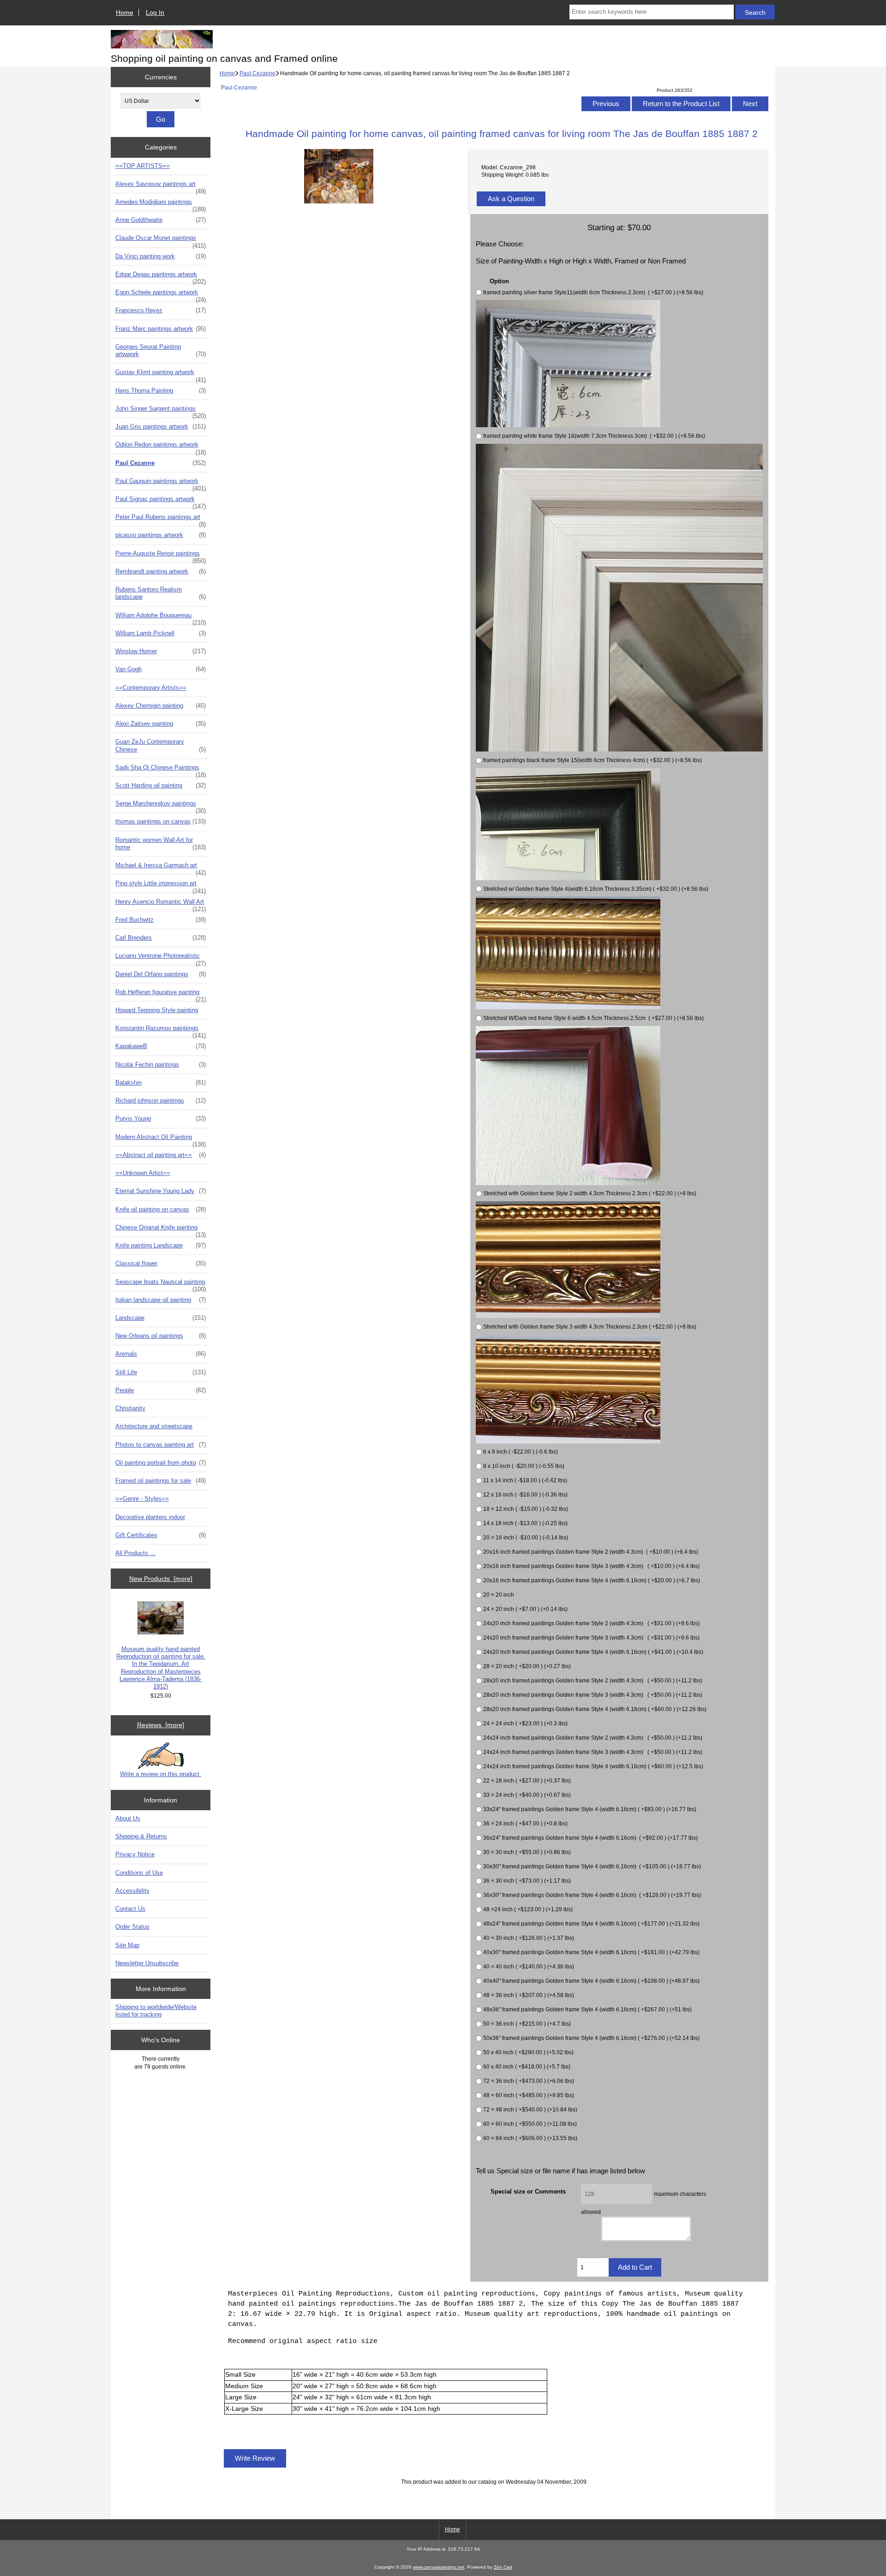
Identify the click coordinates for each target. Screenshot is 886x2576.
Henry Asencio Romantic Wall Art (161, 904)
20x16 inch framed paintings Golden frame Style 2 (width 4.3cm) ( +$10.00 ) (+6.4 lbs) (591, 1552)
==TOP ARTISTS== (143, 166)
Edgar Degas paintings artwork (161, 277)
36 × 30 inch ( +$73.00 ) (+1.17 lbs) (527, 1881)
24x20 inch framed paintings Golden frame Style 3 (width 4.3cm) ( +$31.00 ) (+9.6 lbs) (591, 1637)
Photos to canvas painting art (161, 1445)
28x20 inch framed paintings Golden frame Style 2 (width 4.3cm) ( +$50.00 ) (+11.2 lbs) (593, 1680)
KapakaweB (161, 1046)
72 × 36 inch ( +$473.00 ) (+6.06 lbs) (529, 2081)
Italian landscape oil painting (161, 1300)
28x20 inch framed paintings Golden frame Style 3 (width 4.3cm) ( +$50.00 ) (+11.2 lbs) (593, 1695)
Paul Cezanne (257, 73)
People (161, 1390)
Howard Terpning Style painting (157, 1010)
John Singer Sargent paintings (161, 411)
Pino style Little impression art (161, 886)
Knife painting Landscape (161, 1245)
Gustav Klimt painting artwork (161, 375)
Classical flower (161, 1263)
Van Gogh (161, 669)
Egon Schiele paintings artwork (161, 295)
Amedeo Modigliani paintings (161, 204)
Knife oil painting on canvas (161, 1209)
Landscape (161, 1318)
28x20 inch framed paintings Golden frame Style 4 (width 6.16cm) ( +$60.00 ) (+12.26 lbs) (595, 1709)
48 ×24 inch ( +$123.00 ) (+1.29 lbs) (528, 1909)
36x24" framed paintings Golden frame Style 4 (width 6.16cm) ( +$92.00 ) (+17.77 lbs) (590, 1838)
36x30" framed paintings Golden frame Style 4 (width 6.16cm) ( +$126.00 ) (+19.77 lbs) (592, 1895)
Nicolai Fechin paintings (161, 1064)
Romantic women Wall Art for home (161, 844)
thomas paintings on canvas (161, 821)
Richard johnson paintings (161, 1100)
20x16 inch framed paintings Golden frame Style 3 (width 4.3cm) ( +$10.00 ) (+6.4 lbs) (591, 1566)
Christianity (130, 1408)
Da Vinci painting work (161, 256)
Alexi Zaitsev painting (161, 724)
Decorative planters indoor (150, 1517)
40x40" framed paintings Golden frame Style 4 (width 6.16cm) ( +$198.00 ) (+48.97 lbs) (591, 1981)
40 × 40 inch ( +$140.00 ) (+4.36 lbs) (529, 1966)
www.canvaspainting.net (439, 2567)
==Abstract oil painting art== (161, 1155)
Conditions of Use (139, 1873)
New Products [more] (161, 1579)
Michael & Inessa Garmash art (161, 868)
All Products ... (135, 1553)
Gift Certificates (161, 1535)
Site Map (127, 1945)
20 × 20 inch (499, 1595)
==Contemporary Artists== (151, 688)
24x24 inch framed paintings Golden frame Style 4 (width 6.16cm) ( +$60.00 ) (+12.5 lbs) (593, 1766)
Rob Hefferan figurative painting (161, 995)
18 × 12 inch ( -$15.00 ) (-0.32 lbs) (526, 1509)
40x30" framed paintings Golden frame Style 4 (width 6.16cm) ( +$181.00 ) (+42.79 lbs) (591, 1952)
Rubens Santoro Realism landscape (161, 593)
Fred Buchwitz (161, 920)
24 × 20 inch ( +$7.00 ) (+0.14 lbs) (525, 1609)
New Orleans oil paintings (161, 1336)
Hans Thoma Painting (161, 391)
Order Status (132, 1927)
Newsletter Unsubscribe (147, 1963)
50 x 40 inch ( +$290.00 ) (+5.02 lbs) (528, 2052)
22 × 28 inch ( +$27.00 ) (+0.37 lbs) (527, 1780)
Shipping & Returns (141, 1836)
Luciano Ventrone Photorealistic (161, 958)
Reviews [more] (161, 1725)
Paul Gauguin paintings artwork (161, 483)
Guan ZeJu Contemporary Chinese (161, 745)
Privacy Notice (135, 1854)
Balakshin (161, 1082)
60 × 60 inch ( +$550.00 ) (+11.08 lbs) (530, 2124)
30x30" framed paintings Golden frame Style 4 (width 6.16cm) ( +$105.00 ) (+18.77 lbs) (592, 1866)
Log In (155, 12)
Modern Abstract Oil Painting (161, 1139)
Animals (161, 1354)
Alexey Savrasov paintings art (161, 186)
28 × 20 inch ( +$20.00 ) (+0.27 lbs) (527, 1666)
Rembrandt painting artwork (161, 571)
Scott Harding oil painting (161, 785)
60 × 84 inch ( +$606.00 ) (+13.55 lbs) (530, 2138)
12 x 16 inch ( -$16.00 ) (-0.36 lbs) (525, 1494)
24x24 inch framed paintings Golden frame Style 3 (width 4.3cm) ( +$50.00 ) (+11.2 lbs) (593, 1752)
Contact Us (130, 1909)
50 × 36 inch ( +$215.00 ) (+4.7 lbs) (527, 2024)
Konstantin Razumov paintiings (161, 1031)
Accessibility (132, 1891)
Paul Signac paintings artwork (161, 501)
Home (125, 12)
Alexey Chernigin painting (161, 706)
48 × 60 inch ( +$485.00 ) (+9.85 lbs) (529, 2095)
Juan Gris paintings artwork (161, 426)
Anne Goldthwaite (161, 220)
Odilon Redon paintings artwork (161, 447)
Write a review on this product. (161, 1774)
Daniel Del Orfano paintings (161, 974)
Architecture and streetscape (154, 1426)
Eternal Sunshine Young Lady (161, 1191)
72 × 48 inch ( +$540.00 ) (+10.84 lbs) (530, 2109)
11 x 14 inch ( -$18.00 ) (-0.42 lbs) (525, 1480)
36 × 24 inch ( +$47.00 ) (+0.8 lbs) (525, 1823)
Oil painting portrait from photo (161, 1463)
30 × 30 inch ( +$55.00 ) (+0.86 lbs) (527, 1852)
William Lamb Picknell (161, 633)
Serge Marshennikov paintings (161, 806)
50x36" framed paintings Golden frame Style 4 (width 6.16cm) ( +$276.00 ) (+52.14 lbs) (591, 2038)
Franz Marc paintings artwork (161, 329)
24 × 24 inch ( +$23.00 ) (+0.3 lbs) (525, 1723)
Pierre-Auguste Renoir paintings (161, 556)
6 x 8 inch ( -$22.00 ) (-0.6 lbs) (521, 1452)
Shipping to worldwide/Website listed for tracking (156, 2011)
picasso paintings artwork (161, 535)
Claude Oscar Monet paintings (161, 240)
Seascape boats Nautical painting (161, 1284)
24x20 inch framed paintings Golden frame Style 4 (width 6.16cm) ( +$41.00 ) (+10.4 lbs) (593, 1652)
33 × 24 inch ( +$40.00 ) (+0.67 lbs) (527, 1795)
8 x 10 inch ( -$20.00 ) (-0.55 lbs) (524, 1466)
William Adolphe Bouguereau (161, 618)
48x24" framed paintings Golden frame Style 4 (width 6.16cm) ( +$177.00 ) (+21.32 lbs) (591, 1923)
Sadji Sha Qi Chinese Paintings (161, 770)
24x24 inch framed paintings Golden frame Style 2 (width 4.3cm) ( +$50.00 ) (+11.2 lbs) (593, 1738)
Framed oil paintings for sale (161, 1481)
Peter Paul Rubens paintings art (161, 519)
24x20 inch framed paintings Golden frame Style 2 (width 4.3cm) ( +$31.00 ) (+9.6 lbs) (591, 1623)
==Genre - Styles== (142, 1499)
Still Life (161, 1372)
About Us (128, 1818)
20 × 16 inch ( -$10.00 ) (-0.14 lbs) (526, 1537)
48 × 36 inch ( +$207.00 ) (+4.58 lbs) (529, 1995)
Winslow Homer (161, 651)
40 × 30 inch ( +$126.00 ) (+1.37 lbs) (529, 1938)
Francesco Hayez (161, 310)
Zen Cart (503, 2567)
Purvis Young (161, 1118)
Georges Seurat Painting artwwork (161, 350)
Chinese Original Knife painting (161, 1230)
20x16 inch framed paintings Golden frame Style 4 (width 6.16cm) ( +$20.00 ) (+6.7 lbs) (592, 1580)
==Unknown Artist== (143, 1173)
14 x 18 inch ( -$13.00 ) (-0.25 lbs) (525, 1523)
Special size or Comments (528, 2191)
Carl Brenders (161, 938)
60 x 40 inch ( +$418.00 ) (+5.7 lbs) (527, 2066)
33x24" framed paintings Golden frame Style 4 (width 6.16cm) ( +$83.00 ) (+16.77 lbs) (590, 1809)
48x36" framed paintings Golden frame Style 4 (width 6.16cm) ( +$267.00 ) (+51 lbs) (587, 2009)
